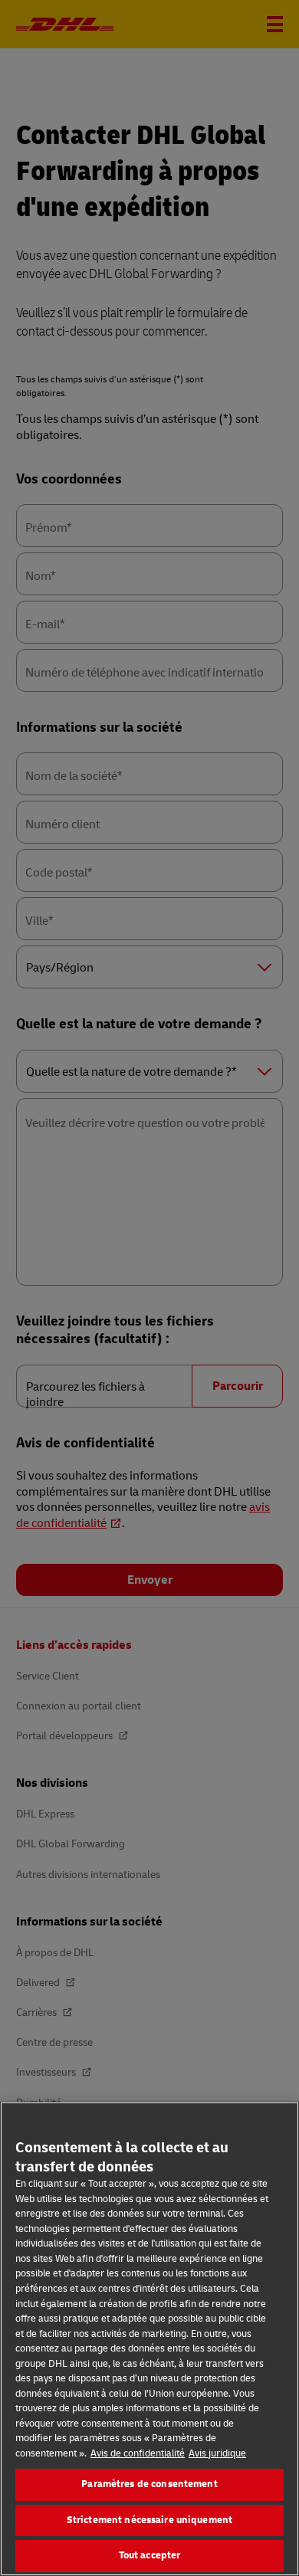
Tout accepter (150, 2555)
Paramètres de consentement (149, 2484)
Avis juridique (217, 2453)
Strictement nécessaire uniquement (149, 2520)
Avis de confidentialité (138, 2453)
